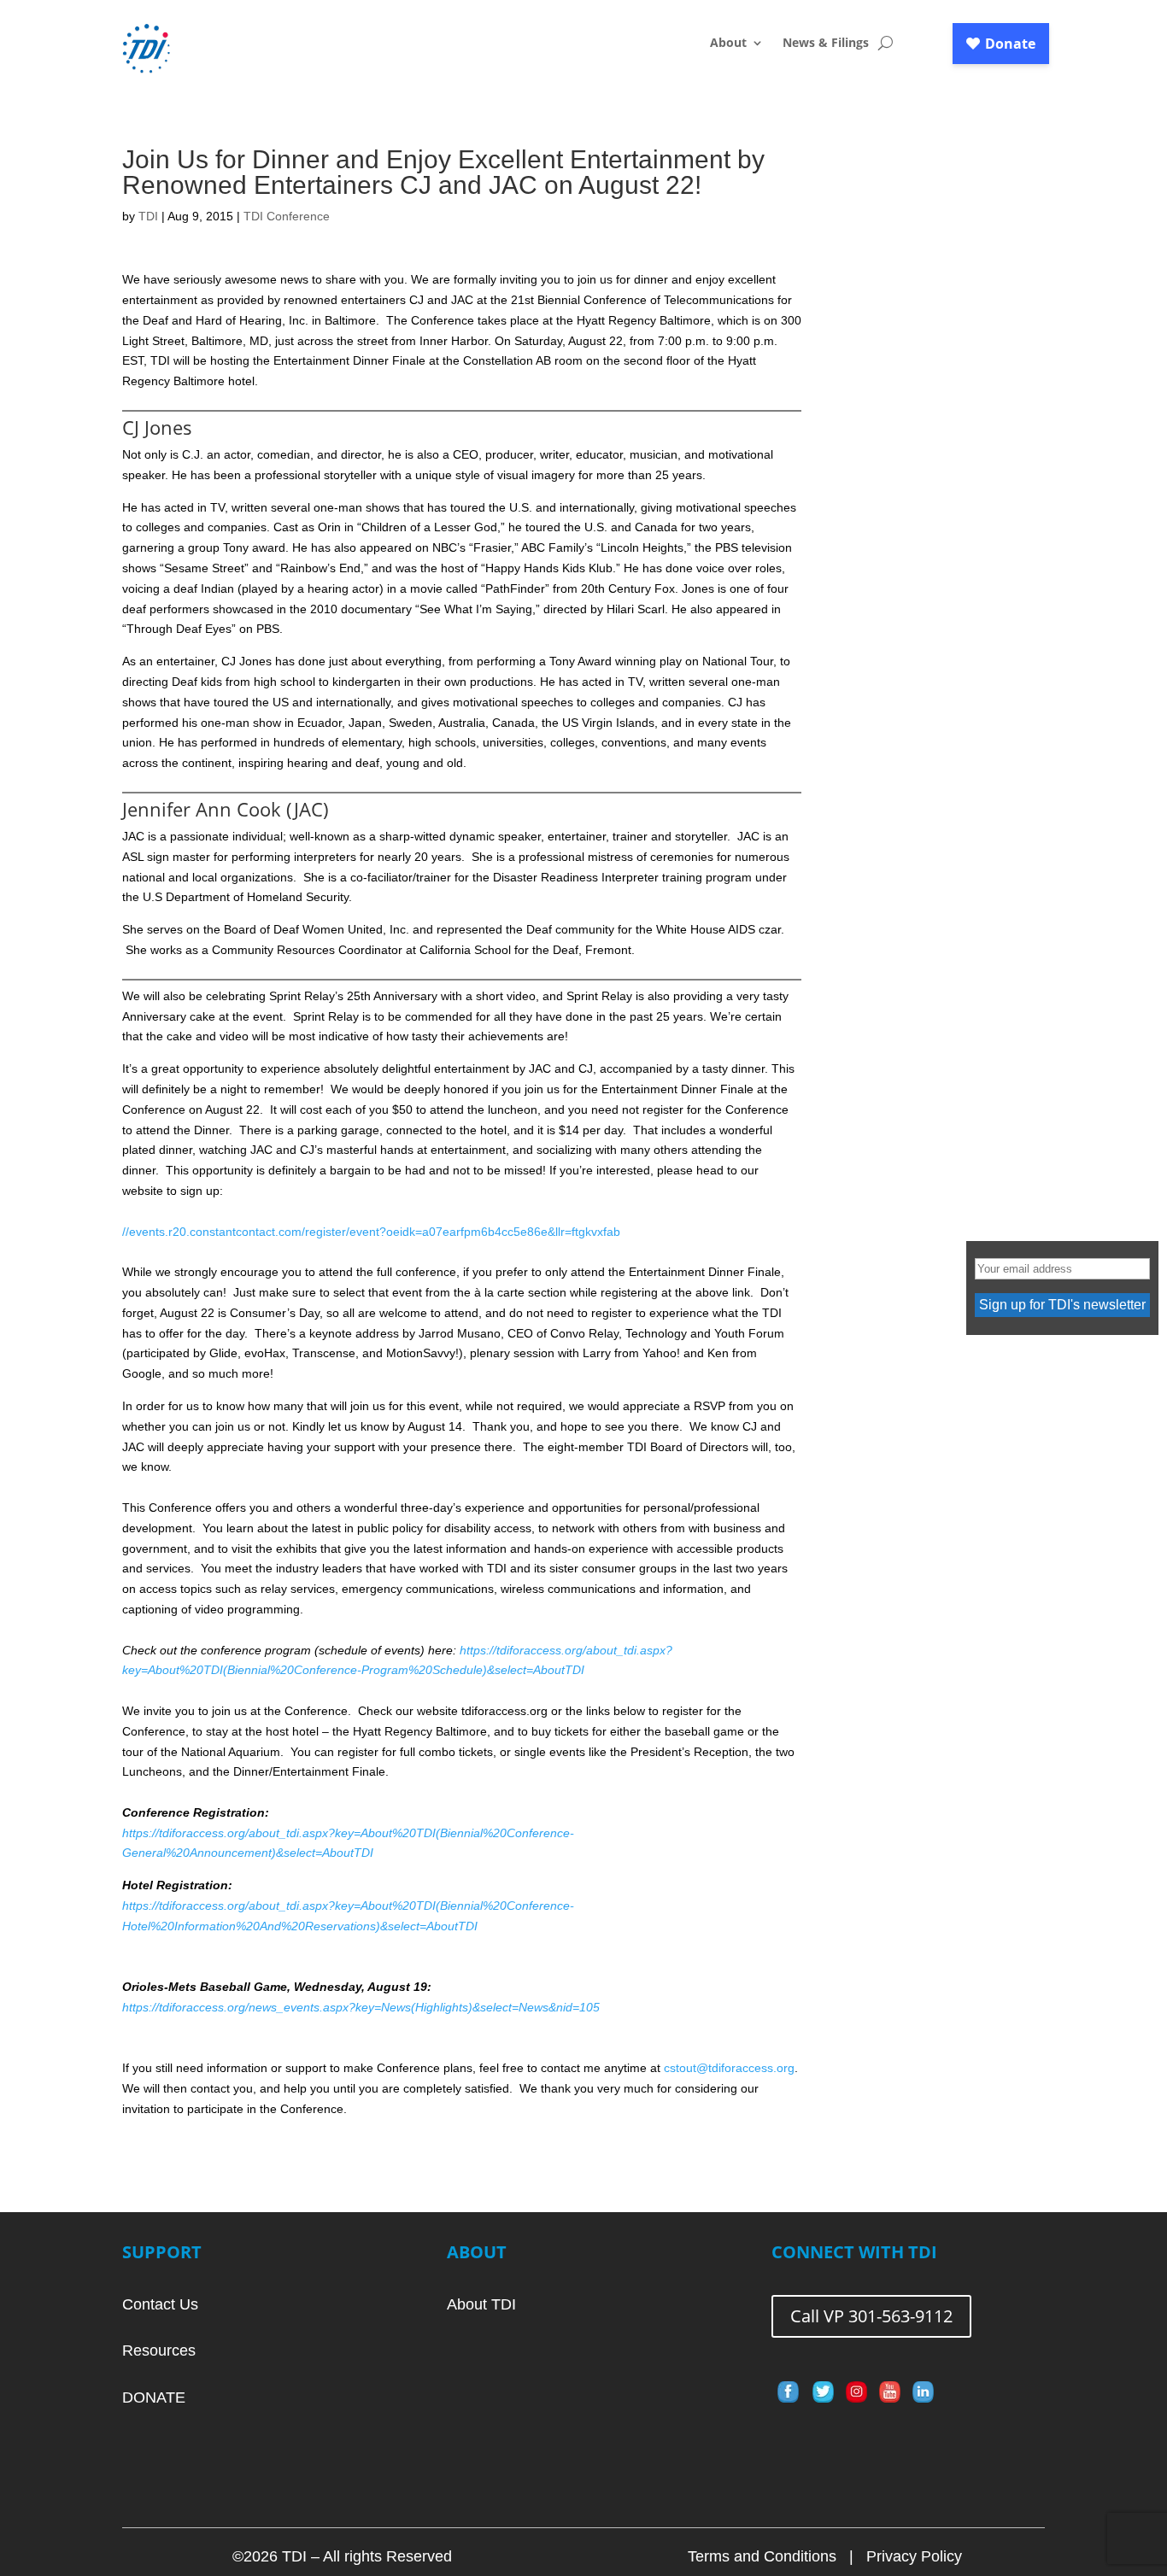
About (728, 44)
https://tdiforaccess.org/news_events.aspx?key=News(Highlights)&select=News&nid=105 (361, 2007)
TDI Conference (287, 216)
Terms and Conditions (762, 2556)
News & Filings (826, 44)
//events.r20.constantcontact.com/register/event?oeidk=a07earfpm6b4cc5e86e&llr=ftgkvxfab (371, 1232)
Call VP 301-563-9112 (871, 2316)
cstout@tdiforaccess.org (729, 2068)
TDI (148, 216)
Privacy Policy (914, 2556)
